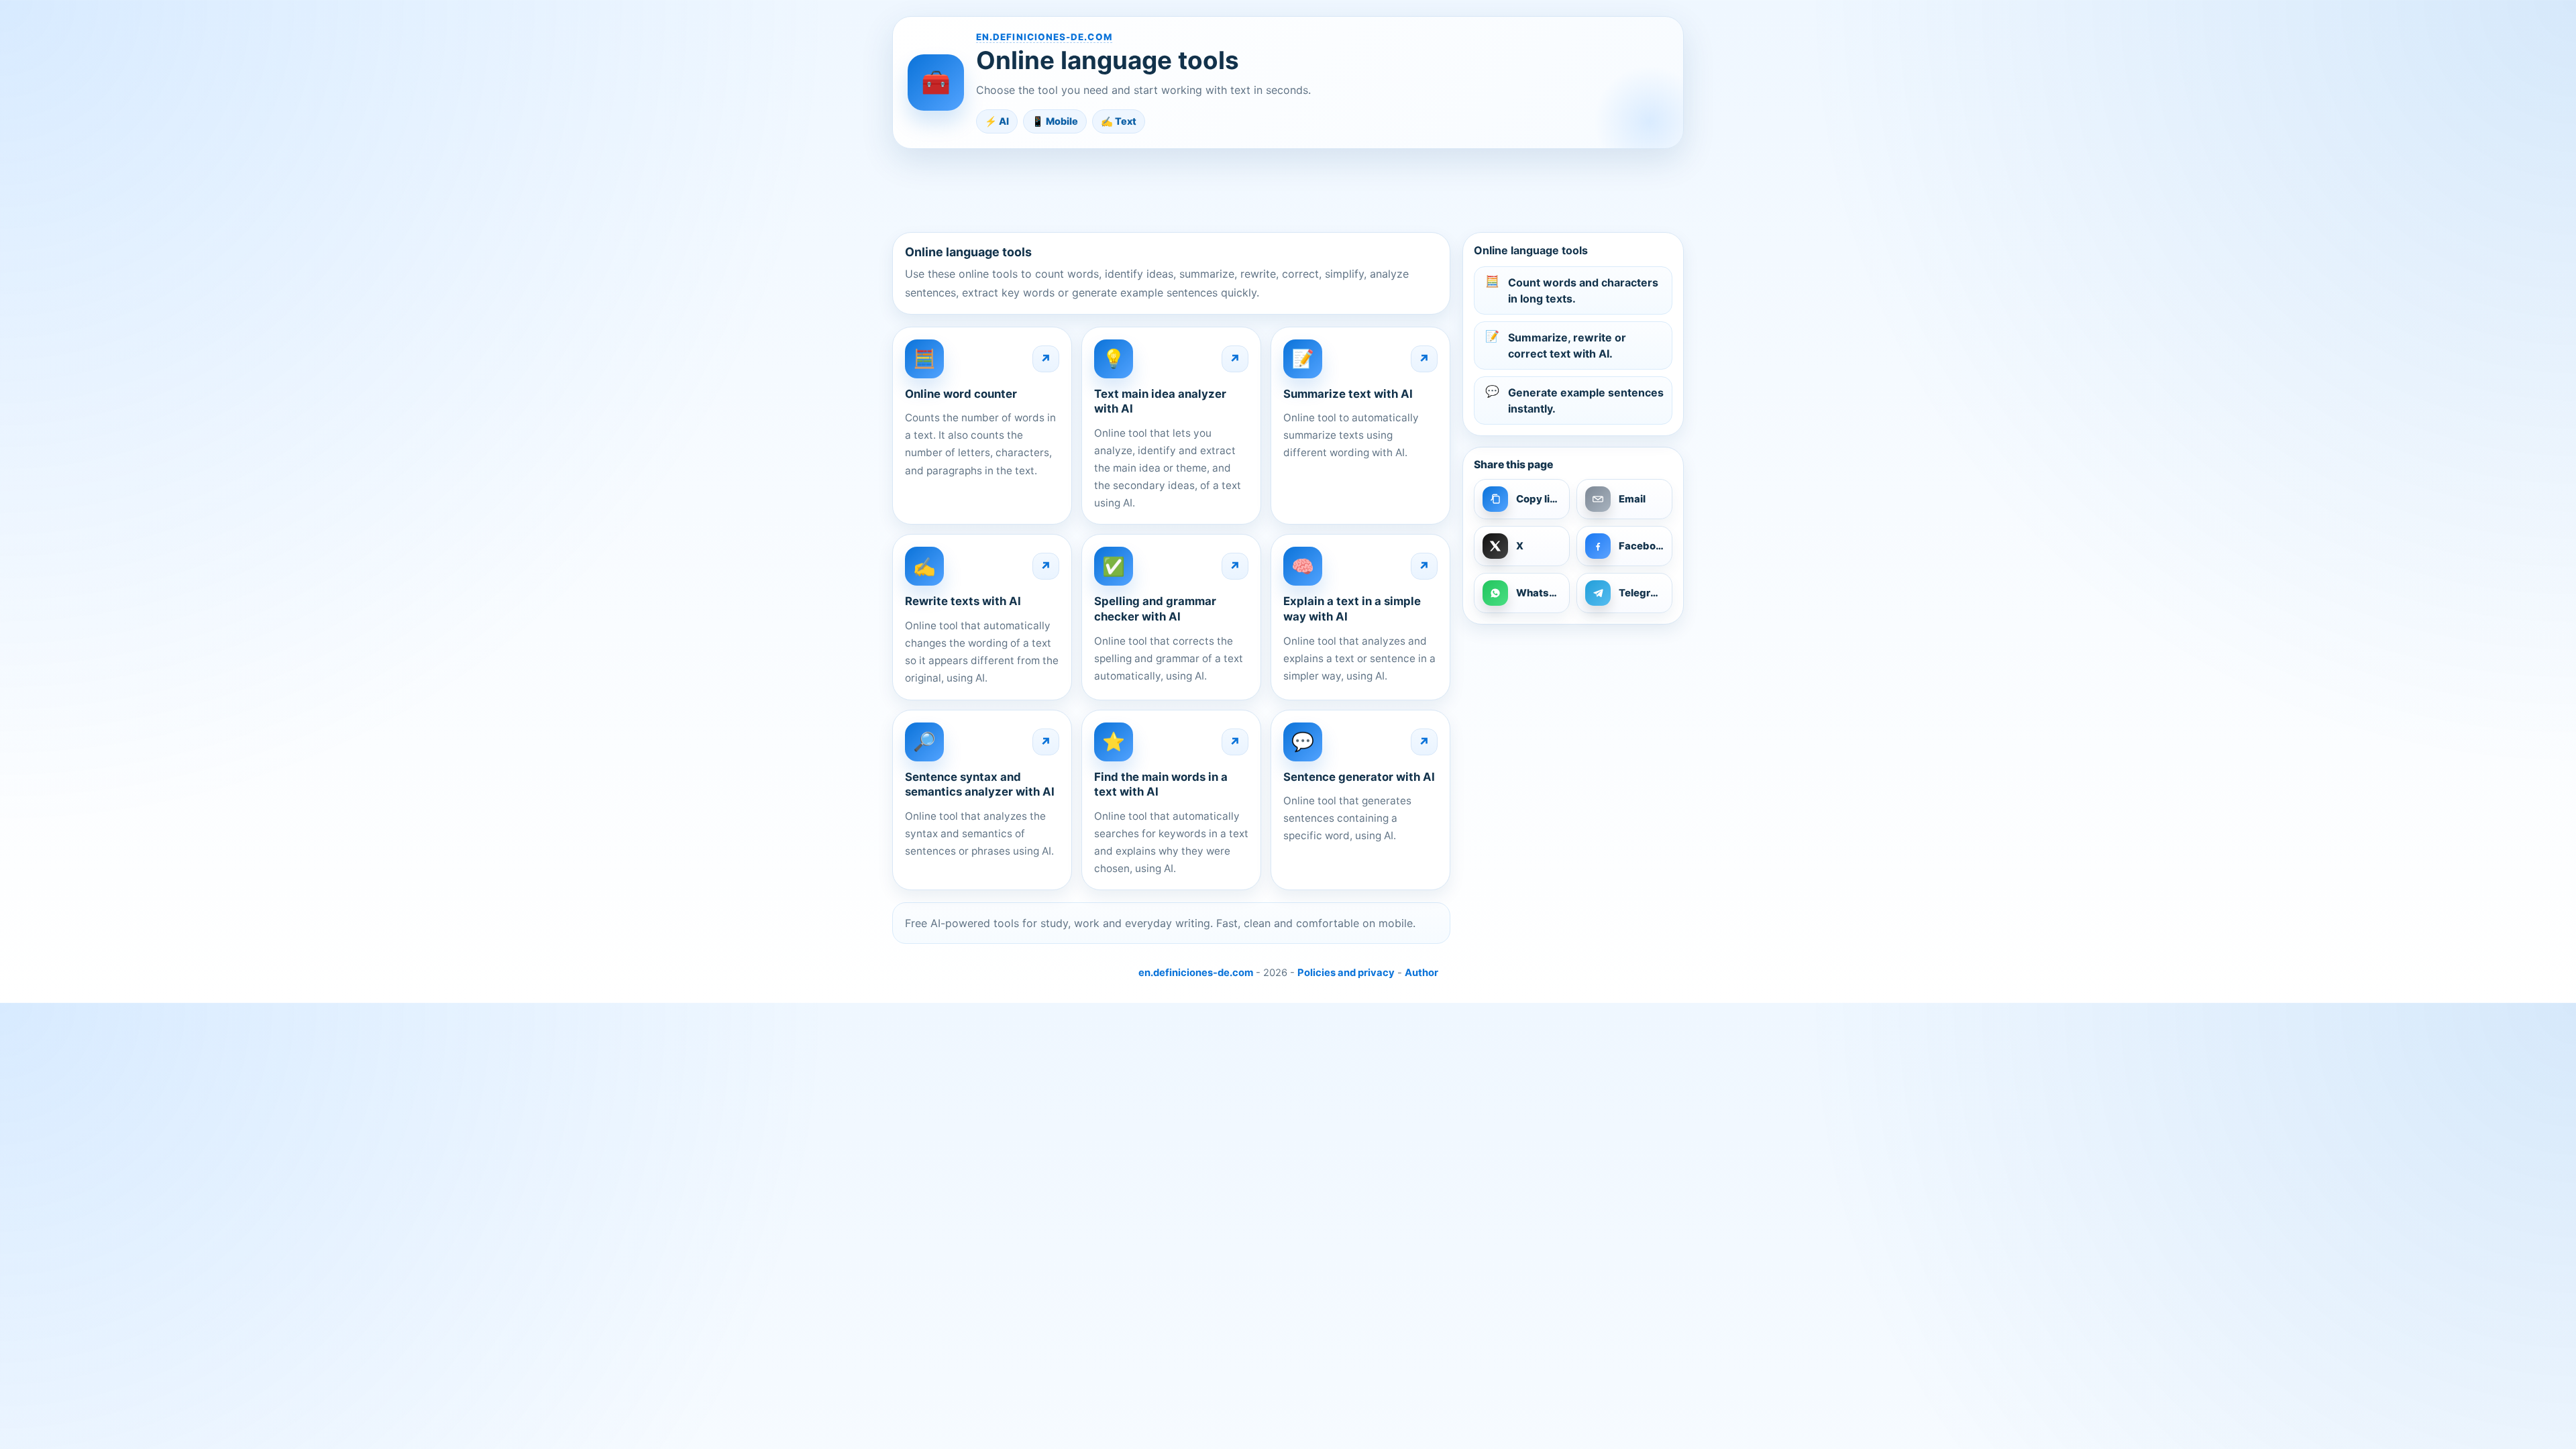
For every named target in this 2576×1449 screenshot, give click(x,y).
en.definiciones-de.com (1044, 37)
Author (1421, 973)
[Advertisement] (1288, 190)
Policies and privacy (1346, 973)
